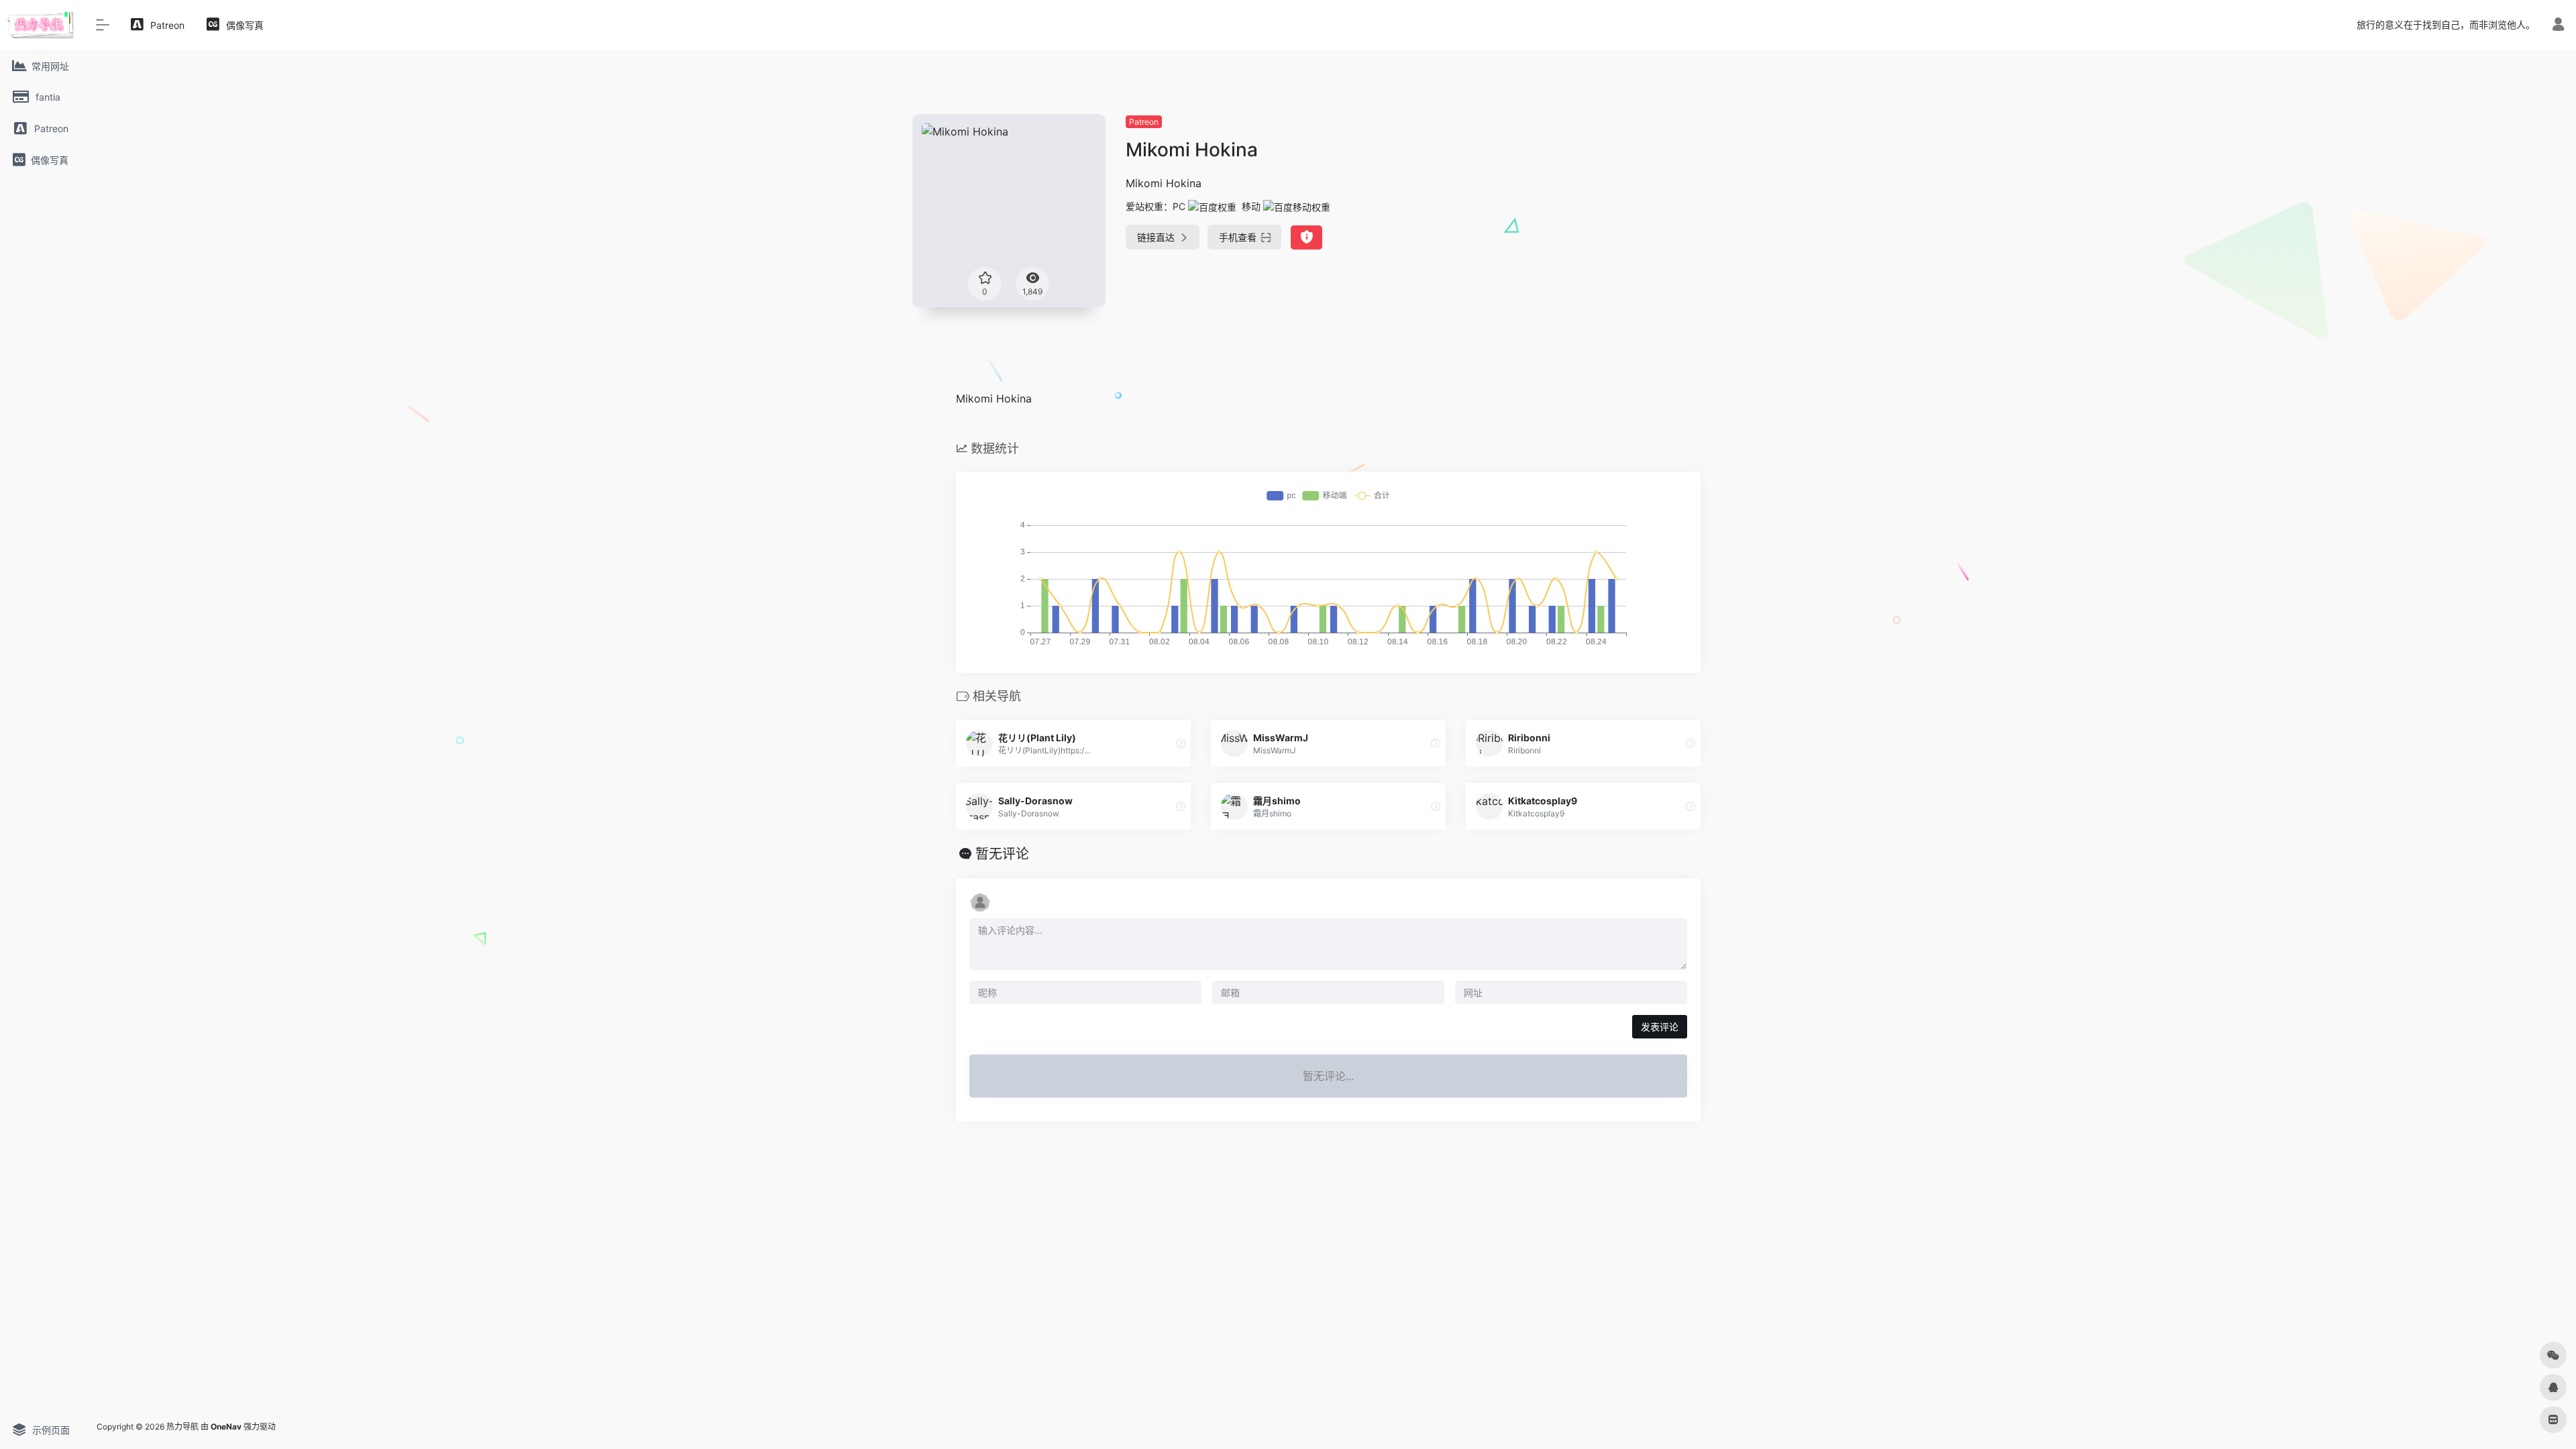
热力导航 (182, 1427)
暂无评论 (1002, 854)
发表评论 (1660, 1027)
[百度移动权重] (1297, 206)
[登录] (2558, 26)
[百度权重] (1212, 206)
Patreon (1144, 122)
